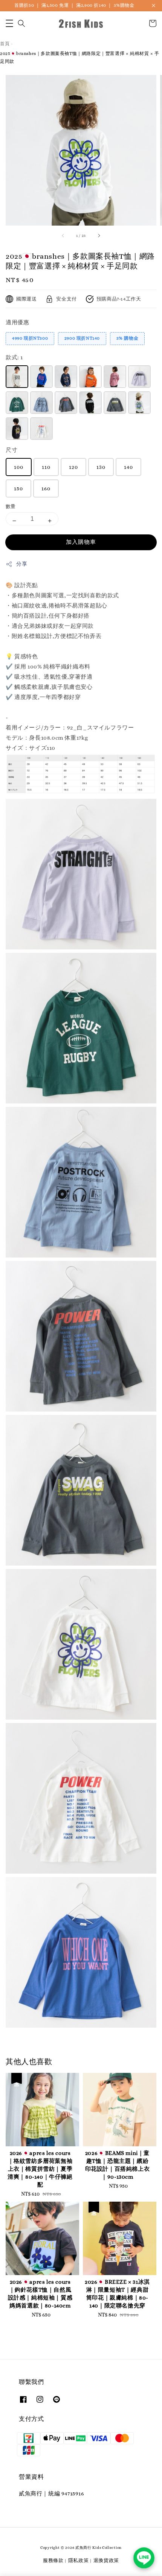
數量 (11, 506)
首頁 (5, 44)
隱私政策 (79, 2560)
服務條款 (53, 2560)
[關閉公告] (154, 5)
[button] (9, 23)
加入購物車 (81, 542)
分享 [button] (22, 564)
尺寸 (11, 450)
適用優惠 (17, 322)
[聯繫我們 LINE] (144, 2558)
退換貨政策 (106, 2560)
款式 (14, 357)
